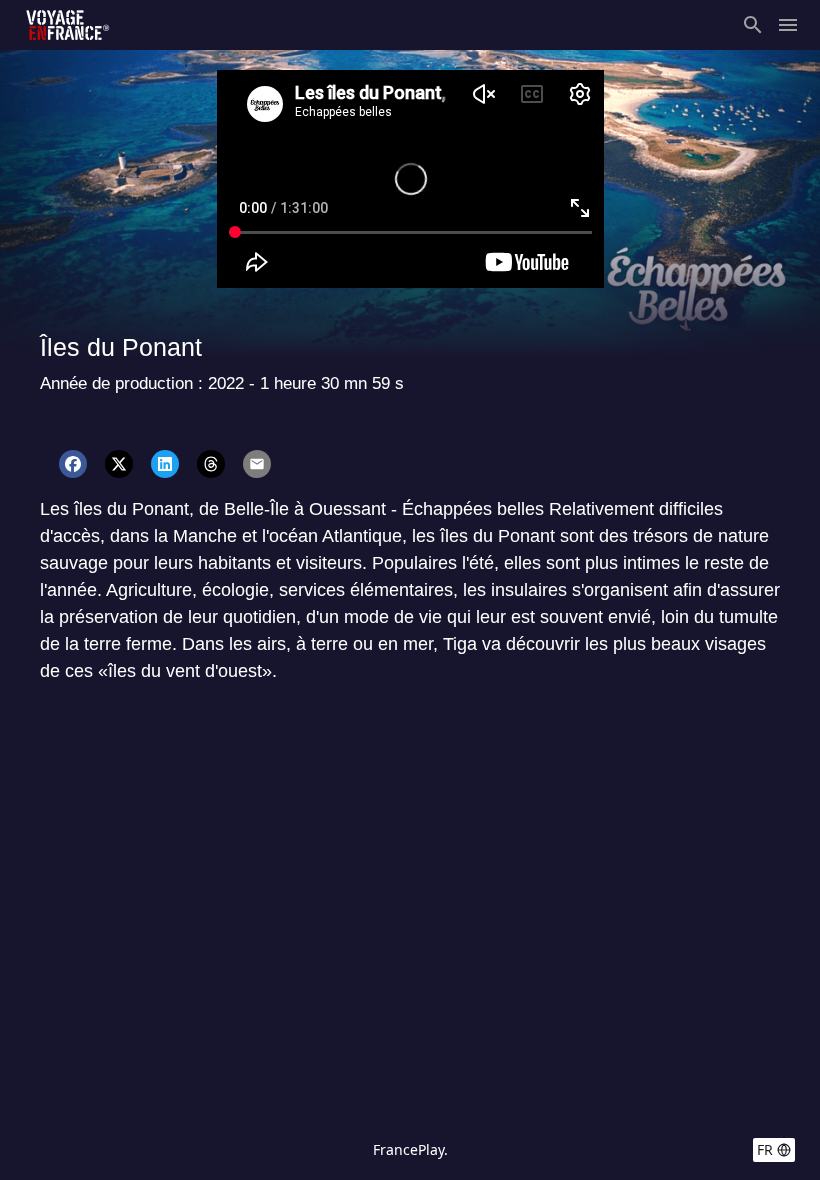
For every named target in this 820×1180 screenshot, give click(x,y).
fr (765, 1149)
